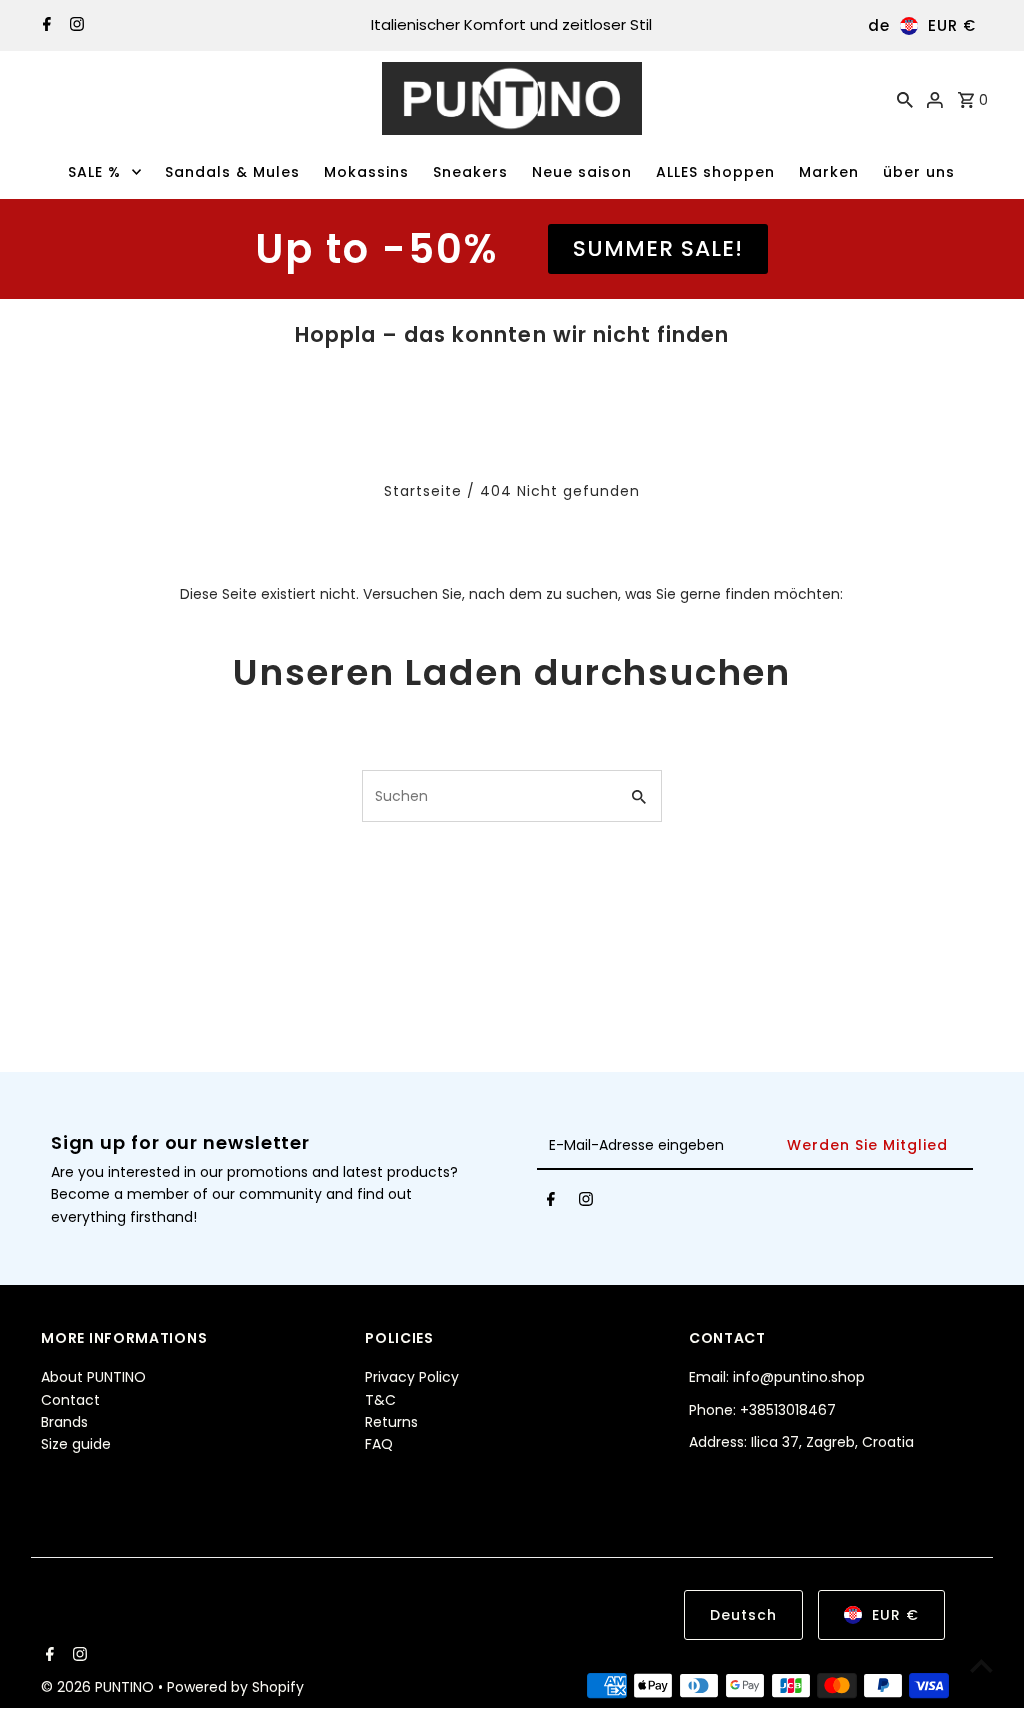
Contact (70, 1400)
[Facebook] (44, 26)
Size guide (76, 1444)
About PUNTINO (93, 1377)
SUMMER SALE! (658, 248)
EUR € (952, 25)
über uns (919, 172)
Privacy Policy (412, 1377)
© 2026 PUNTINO (99, 1687)
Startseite (423, 491)
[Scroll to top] (981, 1665)
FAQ (379, 1444)
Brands (64, 1422)
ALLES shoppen (715, 172)
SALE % (94, 172)
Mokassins (366, 172)
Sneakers (470, 172)
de (879, 25)
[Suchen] (905, 99)
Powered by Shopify (235, 1687)
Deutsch (743, 1615)
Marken (829, 172)
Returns (391, 1422)
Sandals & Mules (232, 172)
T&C (380, 1400)
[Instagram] (74, 26)
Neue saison (582, 172)
